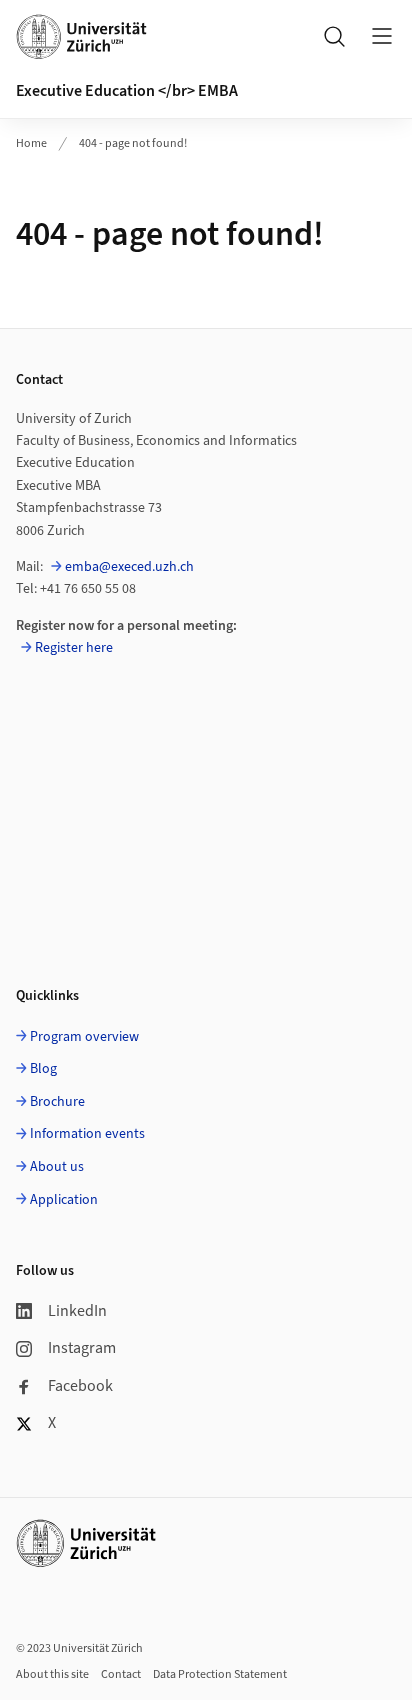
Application (64, 1200)
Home (31, 143)
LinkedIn (77, 1311)
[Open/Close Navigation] (382, 36)
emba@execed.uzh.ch (129, 567)
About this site (52, 1674)
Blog (43, 1069)
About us (57, 1167)
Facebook (80, 1386)
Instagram (82, 1348)
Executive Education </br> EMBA (127, 91)
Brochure (57, 1102)
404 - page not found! (133, 143)
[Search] (334, 36)
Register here (74, 648)
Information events (87, 1134)
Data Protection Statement (220, 1674)
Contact (121, 1674)
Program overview (84, 1037)
